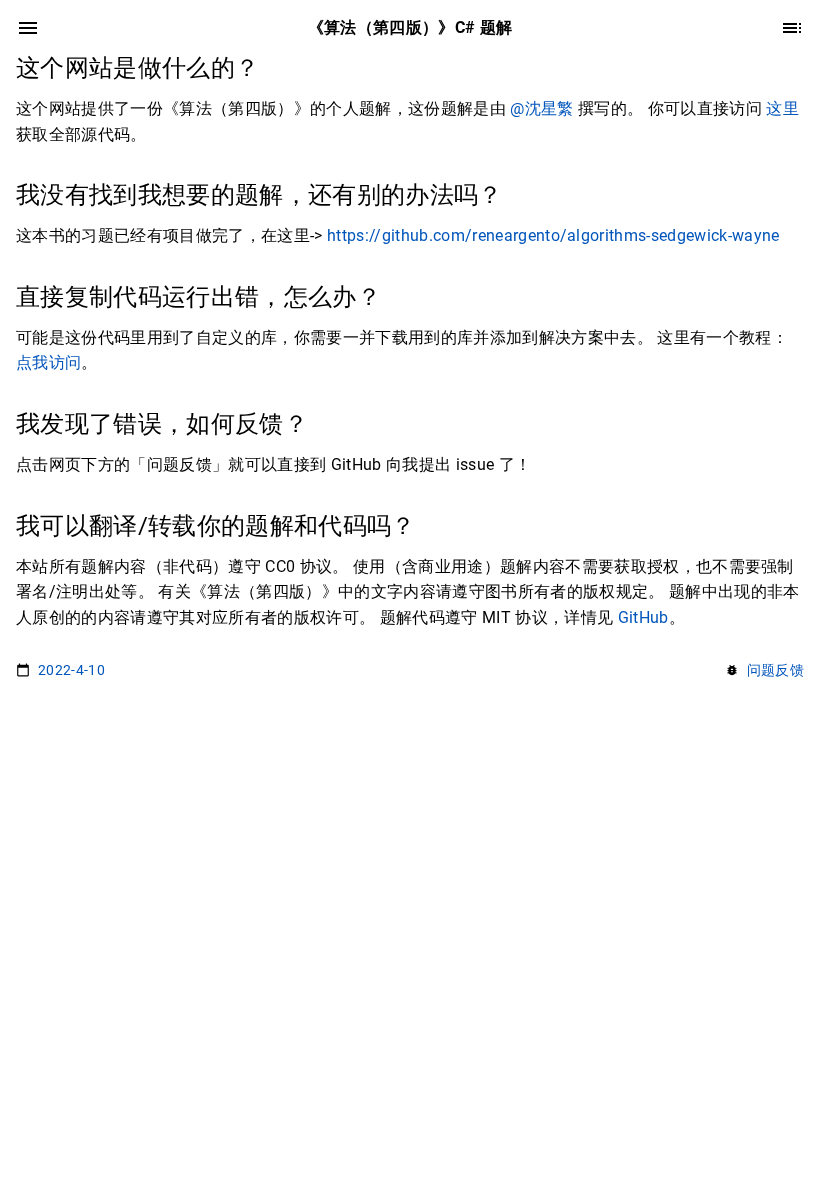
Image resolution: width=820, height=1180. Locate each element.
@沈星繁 (541, 108)
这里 (782, 108)
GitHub (643, 617)
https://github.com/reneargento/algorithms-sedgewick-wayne (553, 235)
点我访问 (48, 362)
